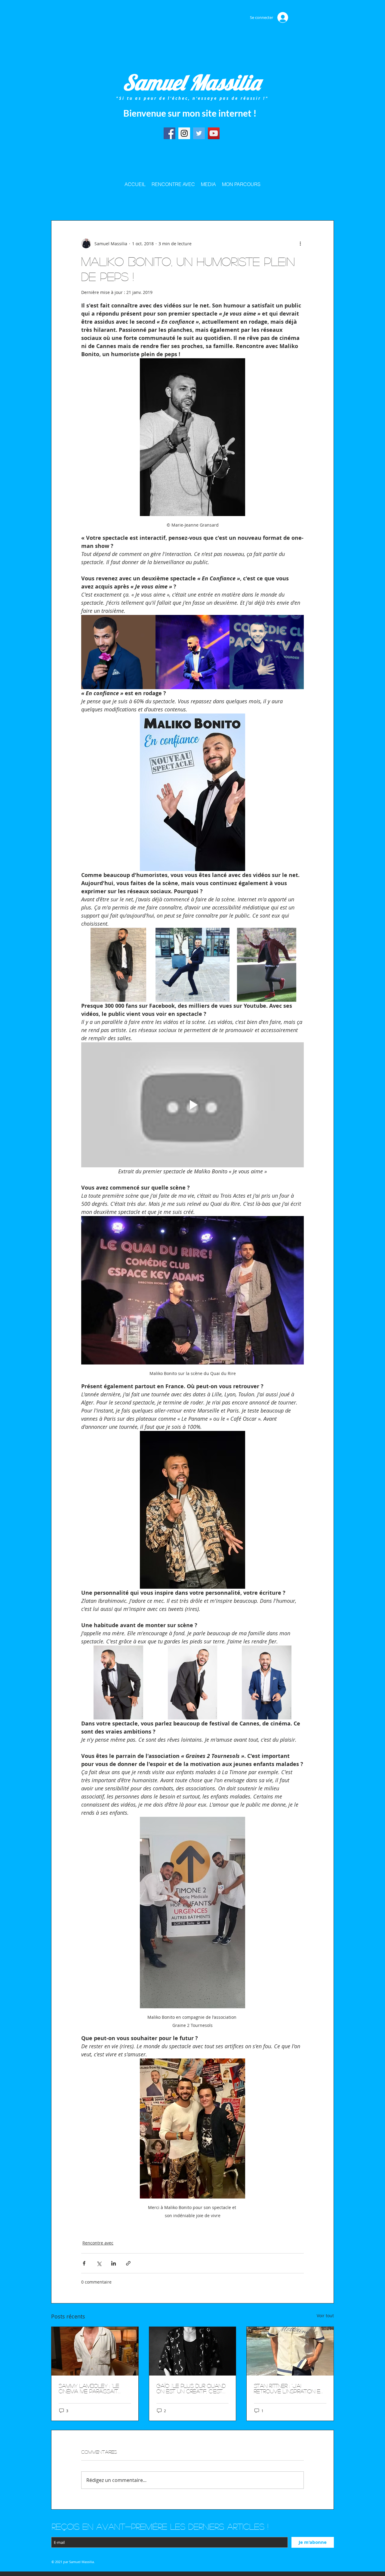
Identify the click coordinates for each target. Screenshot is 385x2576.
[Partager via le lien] (128, 2263)
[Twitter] (199, 133)
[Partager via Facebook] (84, 2263)
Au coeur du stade (109, 202)
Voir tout (325, 2316)
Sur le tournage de (154, 202)
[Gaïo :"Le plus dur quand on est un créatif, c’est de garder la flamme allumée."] (193, 2351)
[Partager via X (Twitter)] (99, 2263)
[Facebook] (169, 133)
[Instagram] (184, 133)
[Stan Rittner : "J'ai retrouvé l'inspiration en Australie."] (290, 2351)
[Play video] (192, 1105)
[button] (326, 202)
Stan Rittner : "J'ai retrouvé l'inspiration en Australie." (289, 2388)
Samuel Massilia (191, 82)
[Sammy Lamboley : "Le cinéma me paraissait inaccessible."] (95, 2351)
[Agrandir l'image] (118, 652)
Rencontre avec (196, 202)
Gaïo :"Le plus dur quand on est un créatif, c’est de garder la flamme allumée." (191, 2388)
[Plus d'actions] (300, 243)
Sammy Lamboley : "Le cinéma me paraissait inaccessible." (89, 2388)
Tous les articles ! (66, 202)
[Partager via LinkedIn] (114, 2263)
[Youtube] (214, 133)
